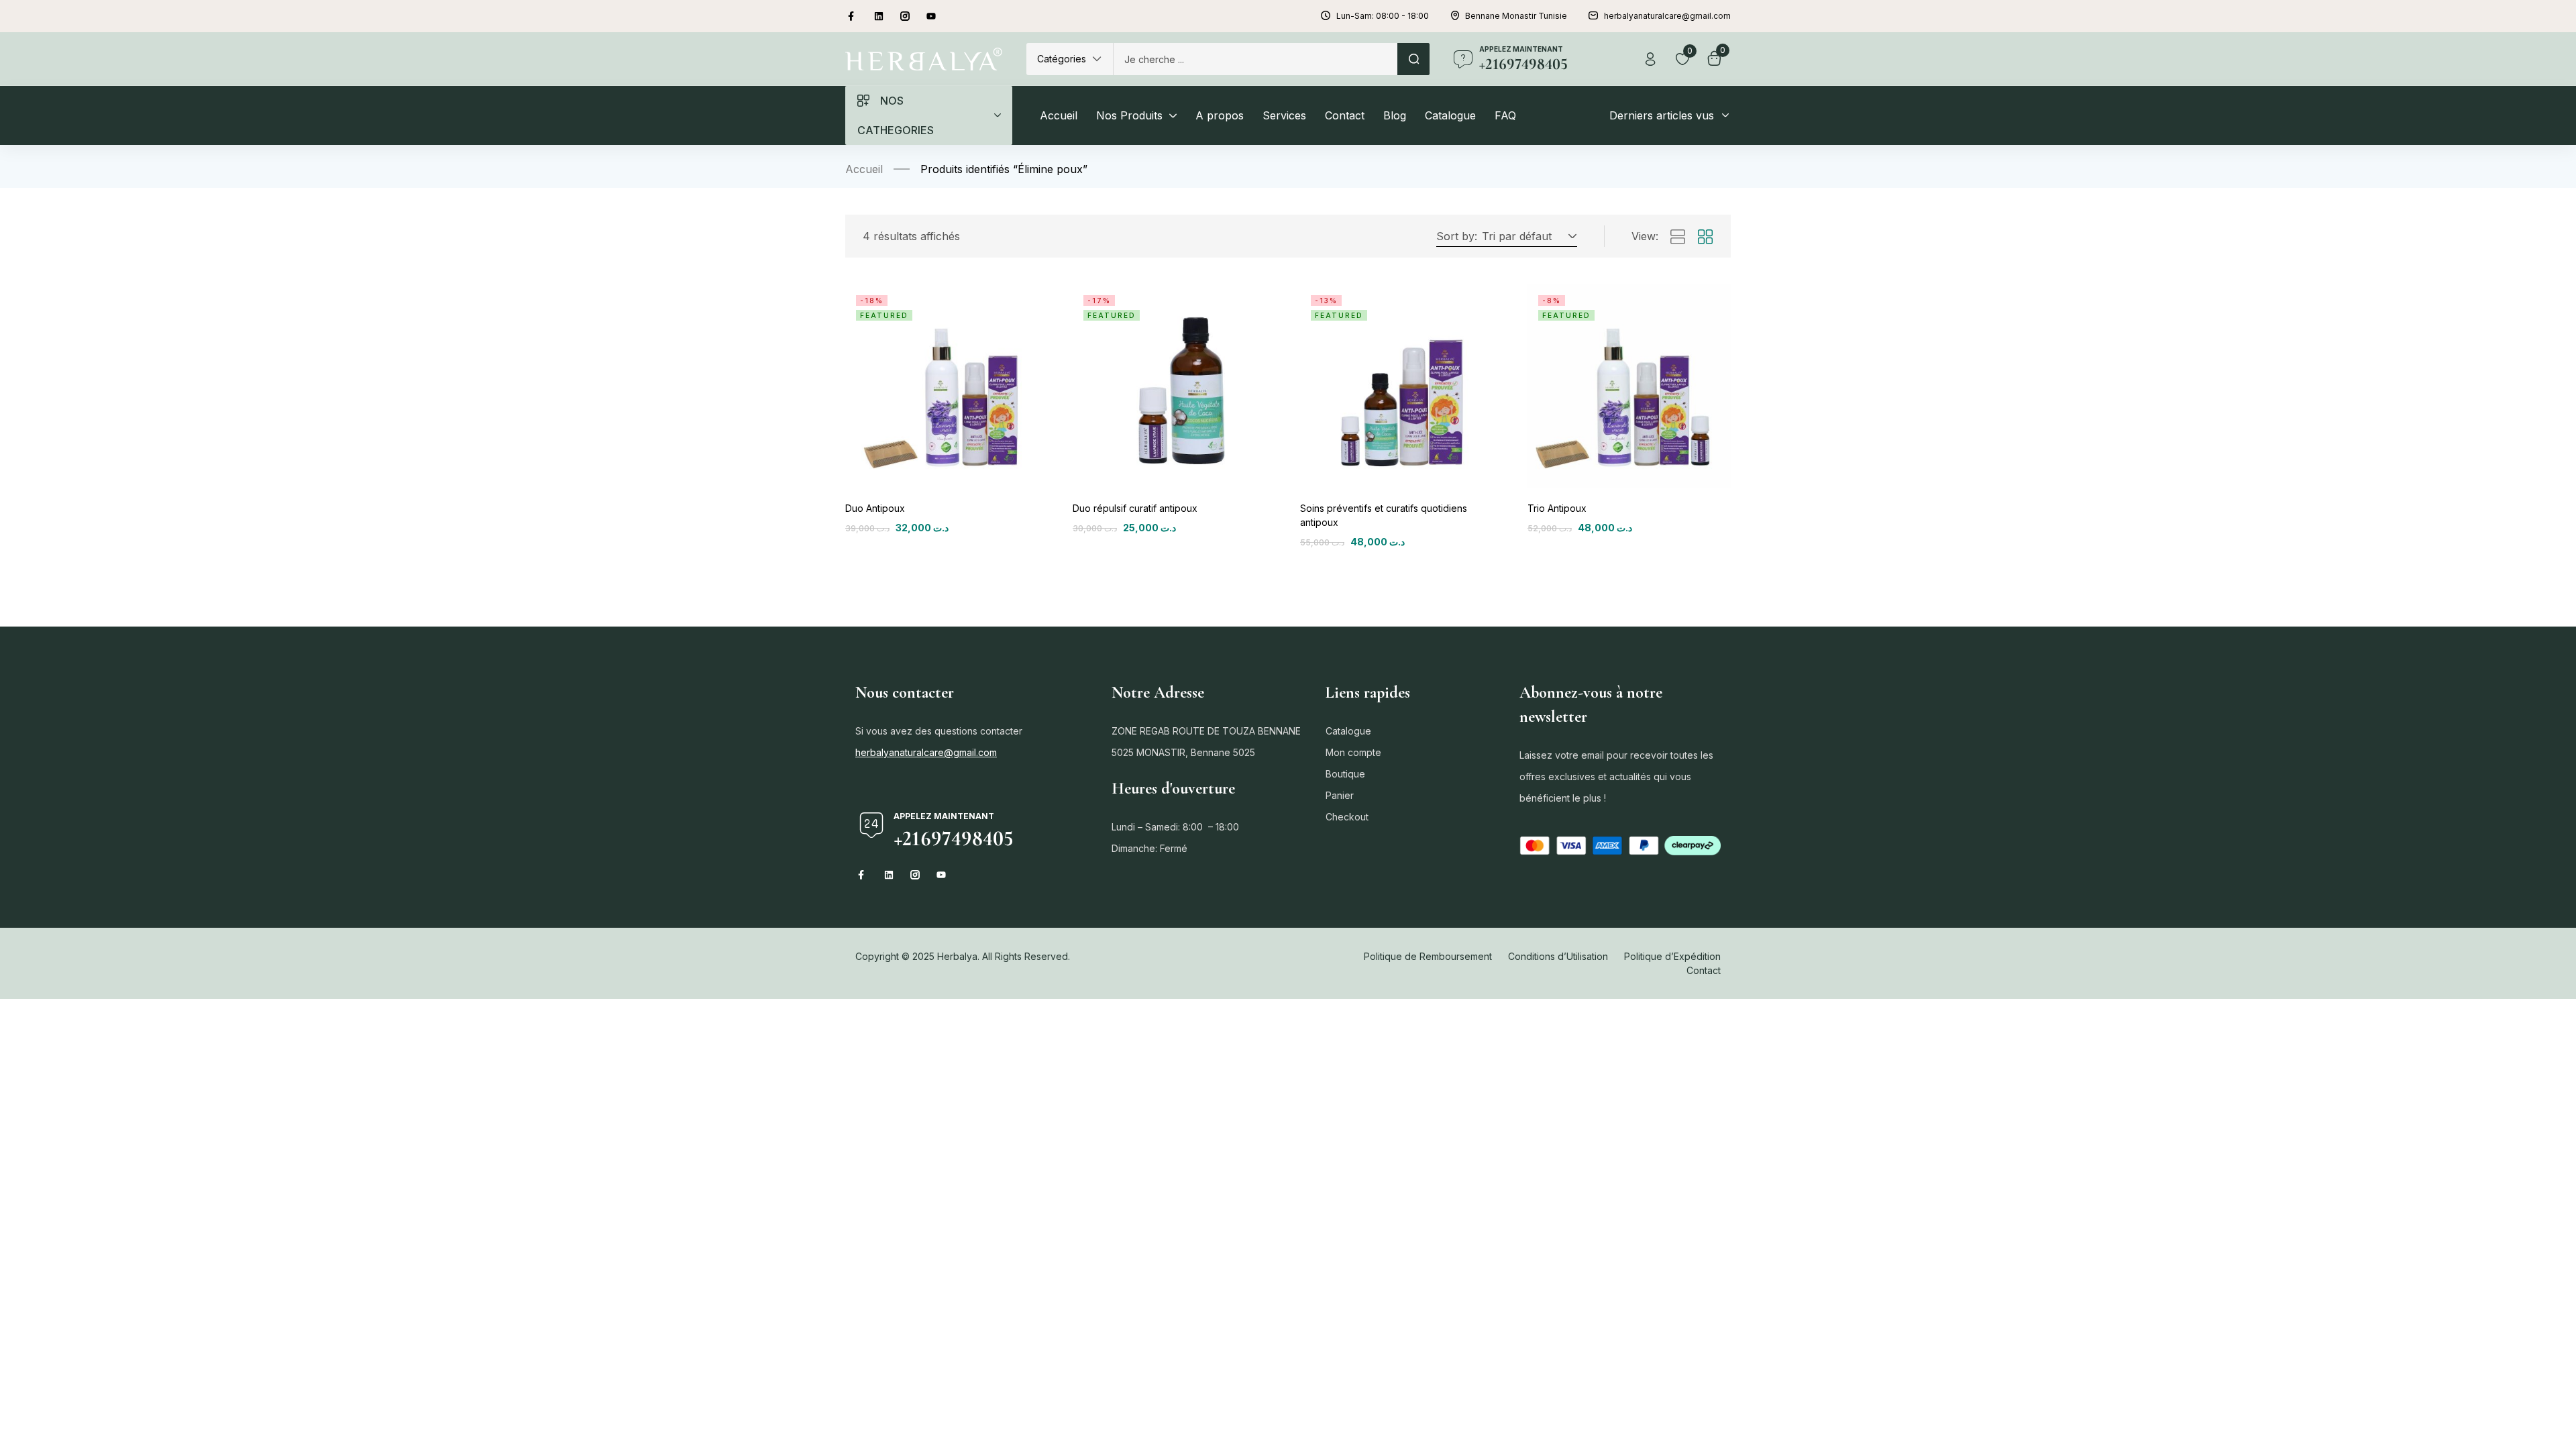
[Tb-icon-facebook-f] (853, 16)
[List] (1678, 237)
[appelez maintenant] (1463, 59)
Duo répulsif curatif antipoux (1135, 508)
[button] (1070, 59)
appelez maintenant (1521, 49)
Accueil (864, 169)
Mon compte (1353, 752)
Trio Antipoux (1557, 508)
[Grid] (1705, 237)
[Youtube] (931, 16)
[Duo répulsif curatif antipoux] (1174, 386)
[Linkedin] (879, 16)
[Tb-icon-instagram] (905, 16)
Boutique (1345, 774)
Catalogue (1348, 731)
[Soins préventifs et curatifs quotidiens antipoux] (1402, 386)
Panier (1340, 795)
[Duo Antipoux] (947, 386)
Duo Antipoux (875, 508)
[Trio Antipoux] (1629, 386)
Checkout (1347, 817)
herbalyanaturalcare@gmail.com (926, 752)
